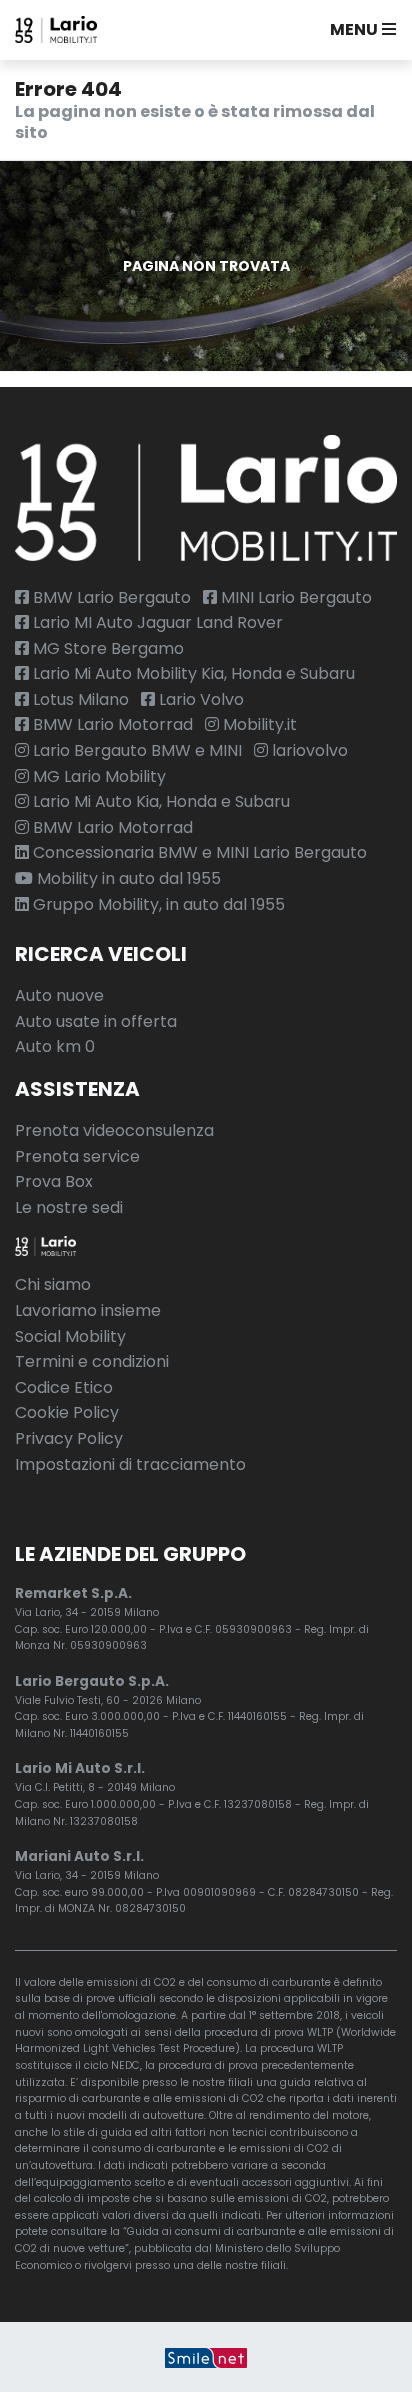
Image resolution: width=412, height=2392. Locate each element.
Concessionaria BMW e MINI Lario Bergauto (198, 852)
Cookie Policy (67, 1412)
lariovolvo (308, 750)
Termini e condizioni (92, 1361)
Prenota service (77, 1156)
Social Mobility (70, 1336)
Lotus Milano (79, 699)
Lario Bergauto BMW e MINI (135, 750)
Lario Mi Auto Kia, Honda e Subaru (159, 801)
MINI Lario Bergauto (294, 597)
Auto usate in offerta (96, 1021)
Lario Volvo (199, 699)
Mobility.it (258, 724)
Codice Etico (64, 1387)
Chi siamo (53, 1284)
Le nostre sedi (69, 1207)
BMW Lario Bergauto (110, 597)
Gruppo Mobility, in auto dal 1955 (157, 904)
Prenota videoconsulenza (114, 1130)
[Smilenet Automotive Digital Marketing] (206, 2356)
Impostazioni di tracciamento (130, 1464)
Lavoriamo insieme (88, 1310)
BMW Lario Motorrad (111, 724)
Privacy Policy (69, 1438)
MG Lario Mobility (97, 776)
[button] (359, 30)
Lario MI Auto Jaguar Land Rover (156, 622)
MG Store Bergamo (106, 648)
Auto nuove (59, 995)
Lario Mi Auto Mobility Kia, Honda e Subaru (192, 673)
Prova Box (54, 1181)
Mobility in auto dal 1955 (127, 878)
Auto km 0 (55, 1046)
